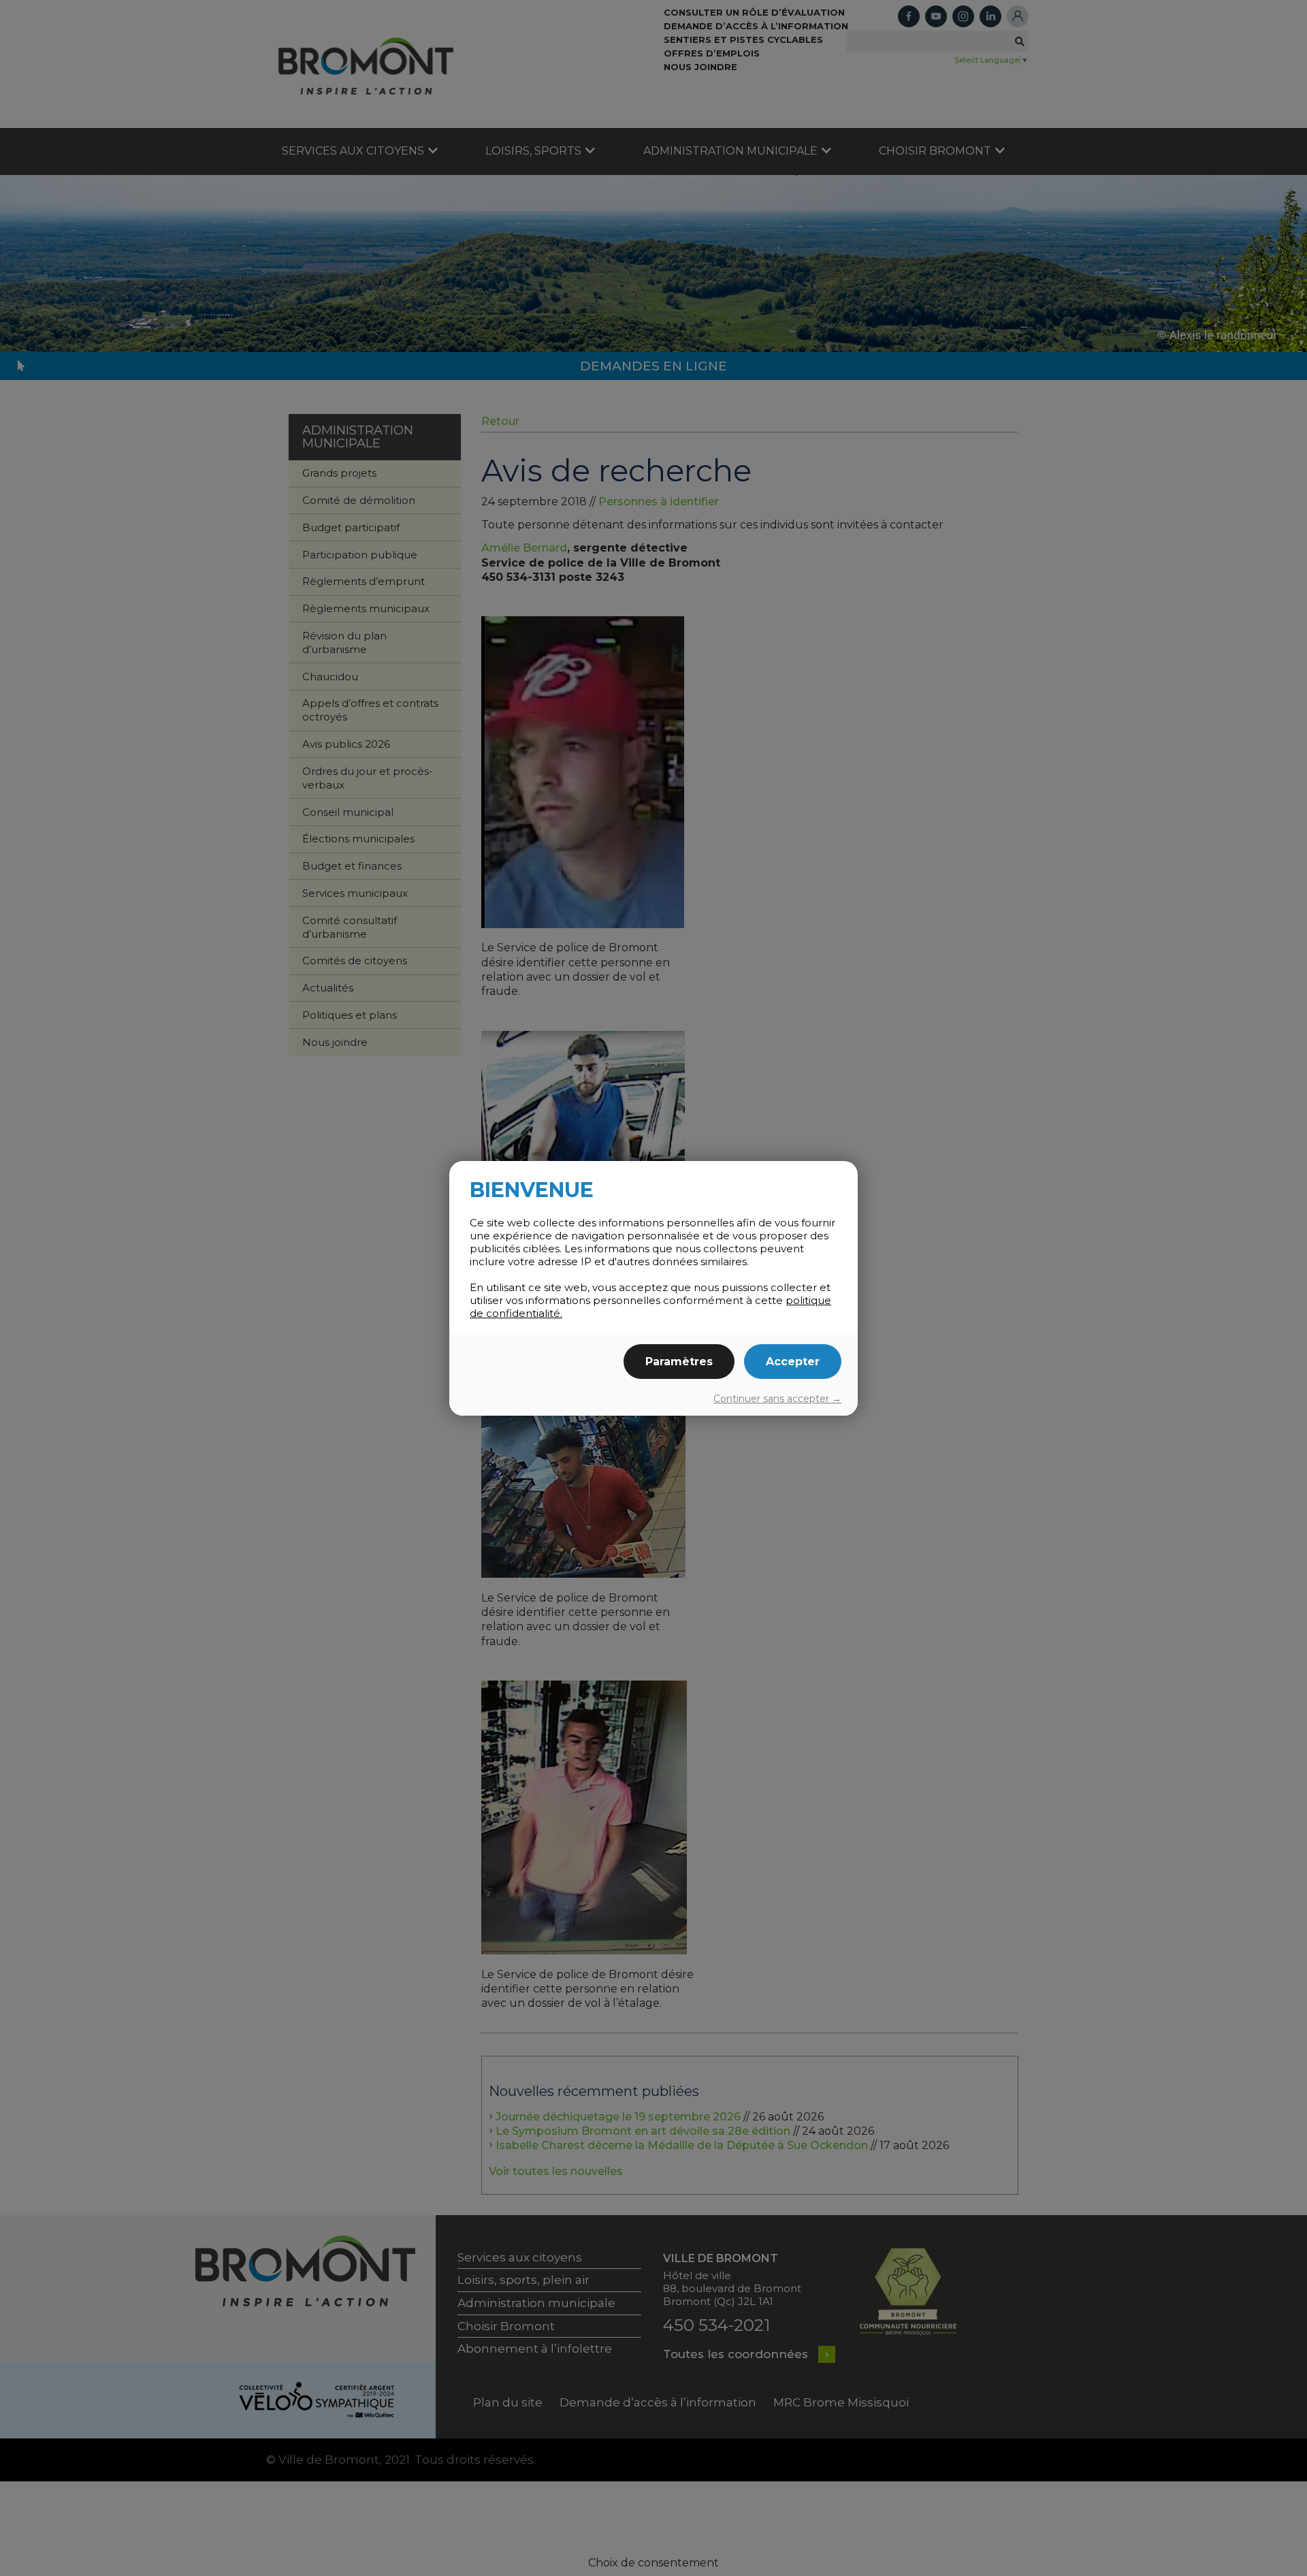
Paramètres (679, 1362)
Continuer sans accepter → (777, 1399)
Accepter (793, 1362)
